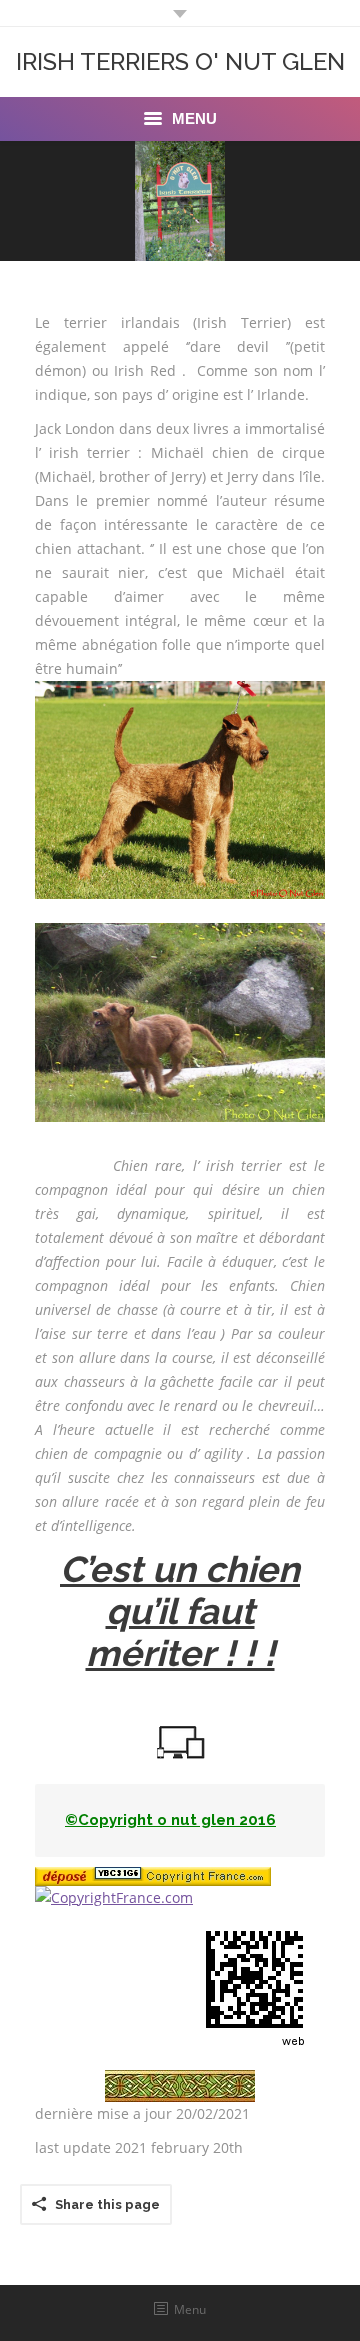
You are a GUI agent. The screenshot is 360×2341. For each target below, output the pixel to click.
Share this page (107, 2204)
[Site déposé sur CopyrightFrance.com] (114, 1897)
